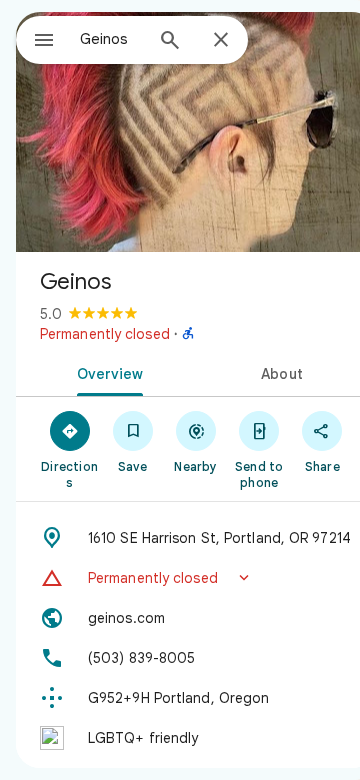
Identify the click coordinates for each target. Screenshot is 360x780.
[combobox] (111, 39)
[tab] (106, 372)
